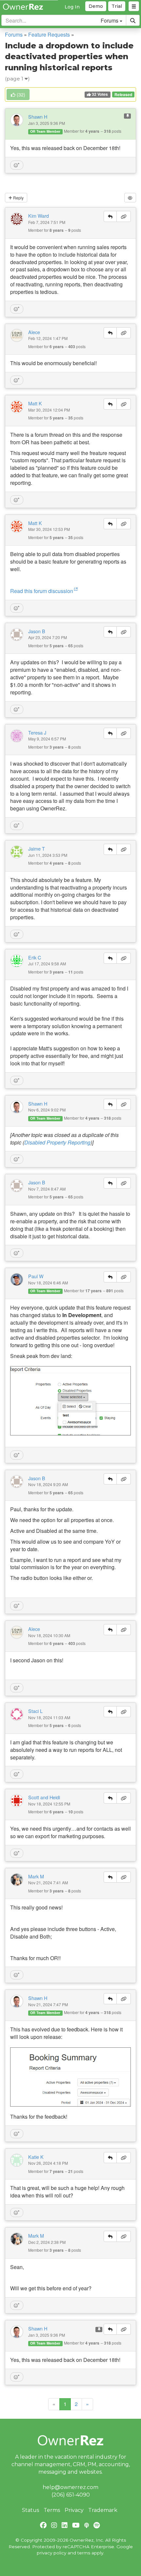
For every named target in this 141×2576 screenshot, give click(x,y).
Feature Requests (49, 34)
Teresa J (37, 733)
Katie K (36, 2157)
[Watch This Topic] (130, 198)
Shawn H (38, 117)
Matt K (35, 403)
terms (84, 2553)
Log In (72, 7)
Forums (14, 34)
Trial (117, 6)
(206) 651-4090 (71, 2495)
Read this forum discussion (42, 591)
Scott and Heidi (44, 1797)
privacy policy (51, 2553)
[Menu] (134, 6)
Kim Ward (39, 216)
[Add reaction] (17, 165)
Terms (52, 2510)
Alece (34, 332)
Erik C (35, 958)
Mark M (36, 1876)
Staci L (35, 1711)
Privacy (74, 2510)
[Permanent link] (124, 216)
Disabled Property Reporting (57, 1142)
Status (30, 2510)
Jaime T (37, 849)
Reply (18, 198)
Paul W (36, 1276)
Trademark (103, 2510)
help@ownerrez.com (70, 2487)
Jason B (37, 631)
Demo (96, 6)
